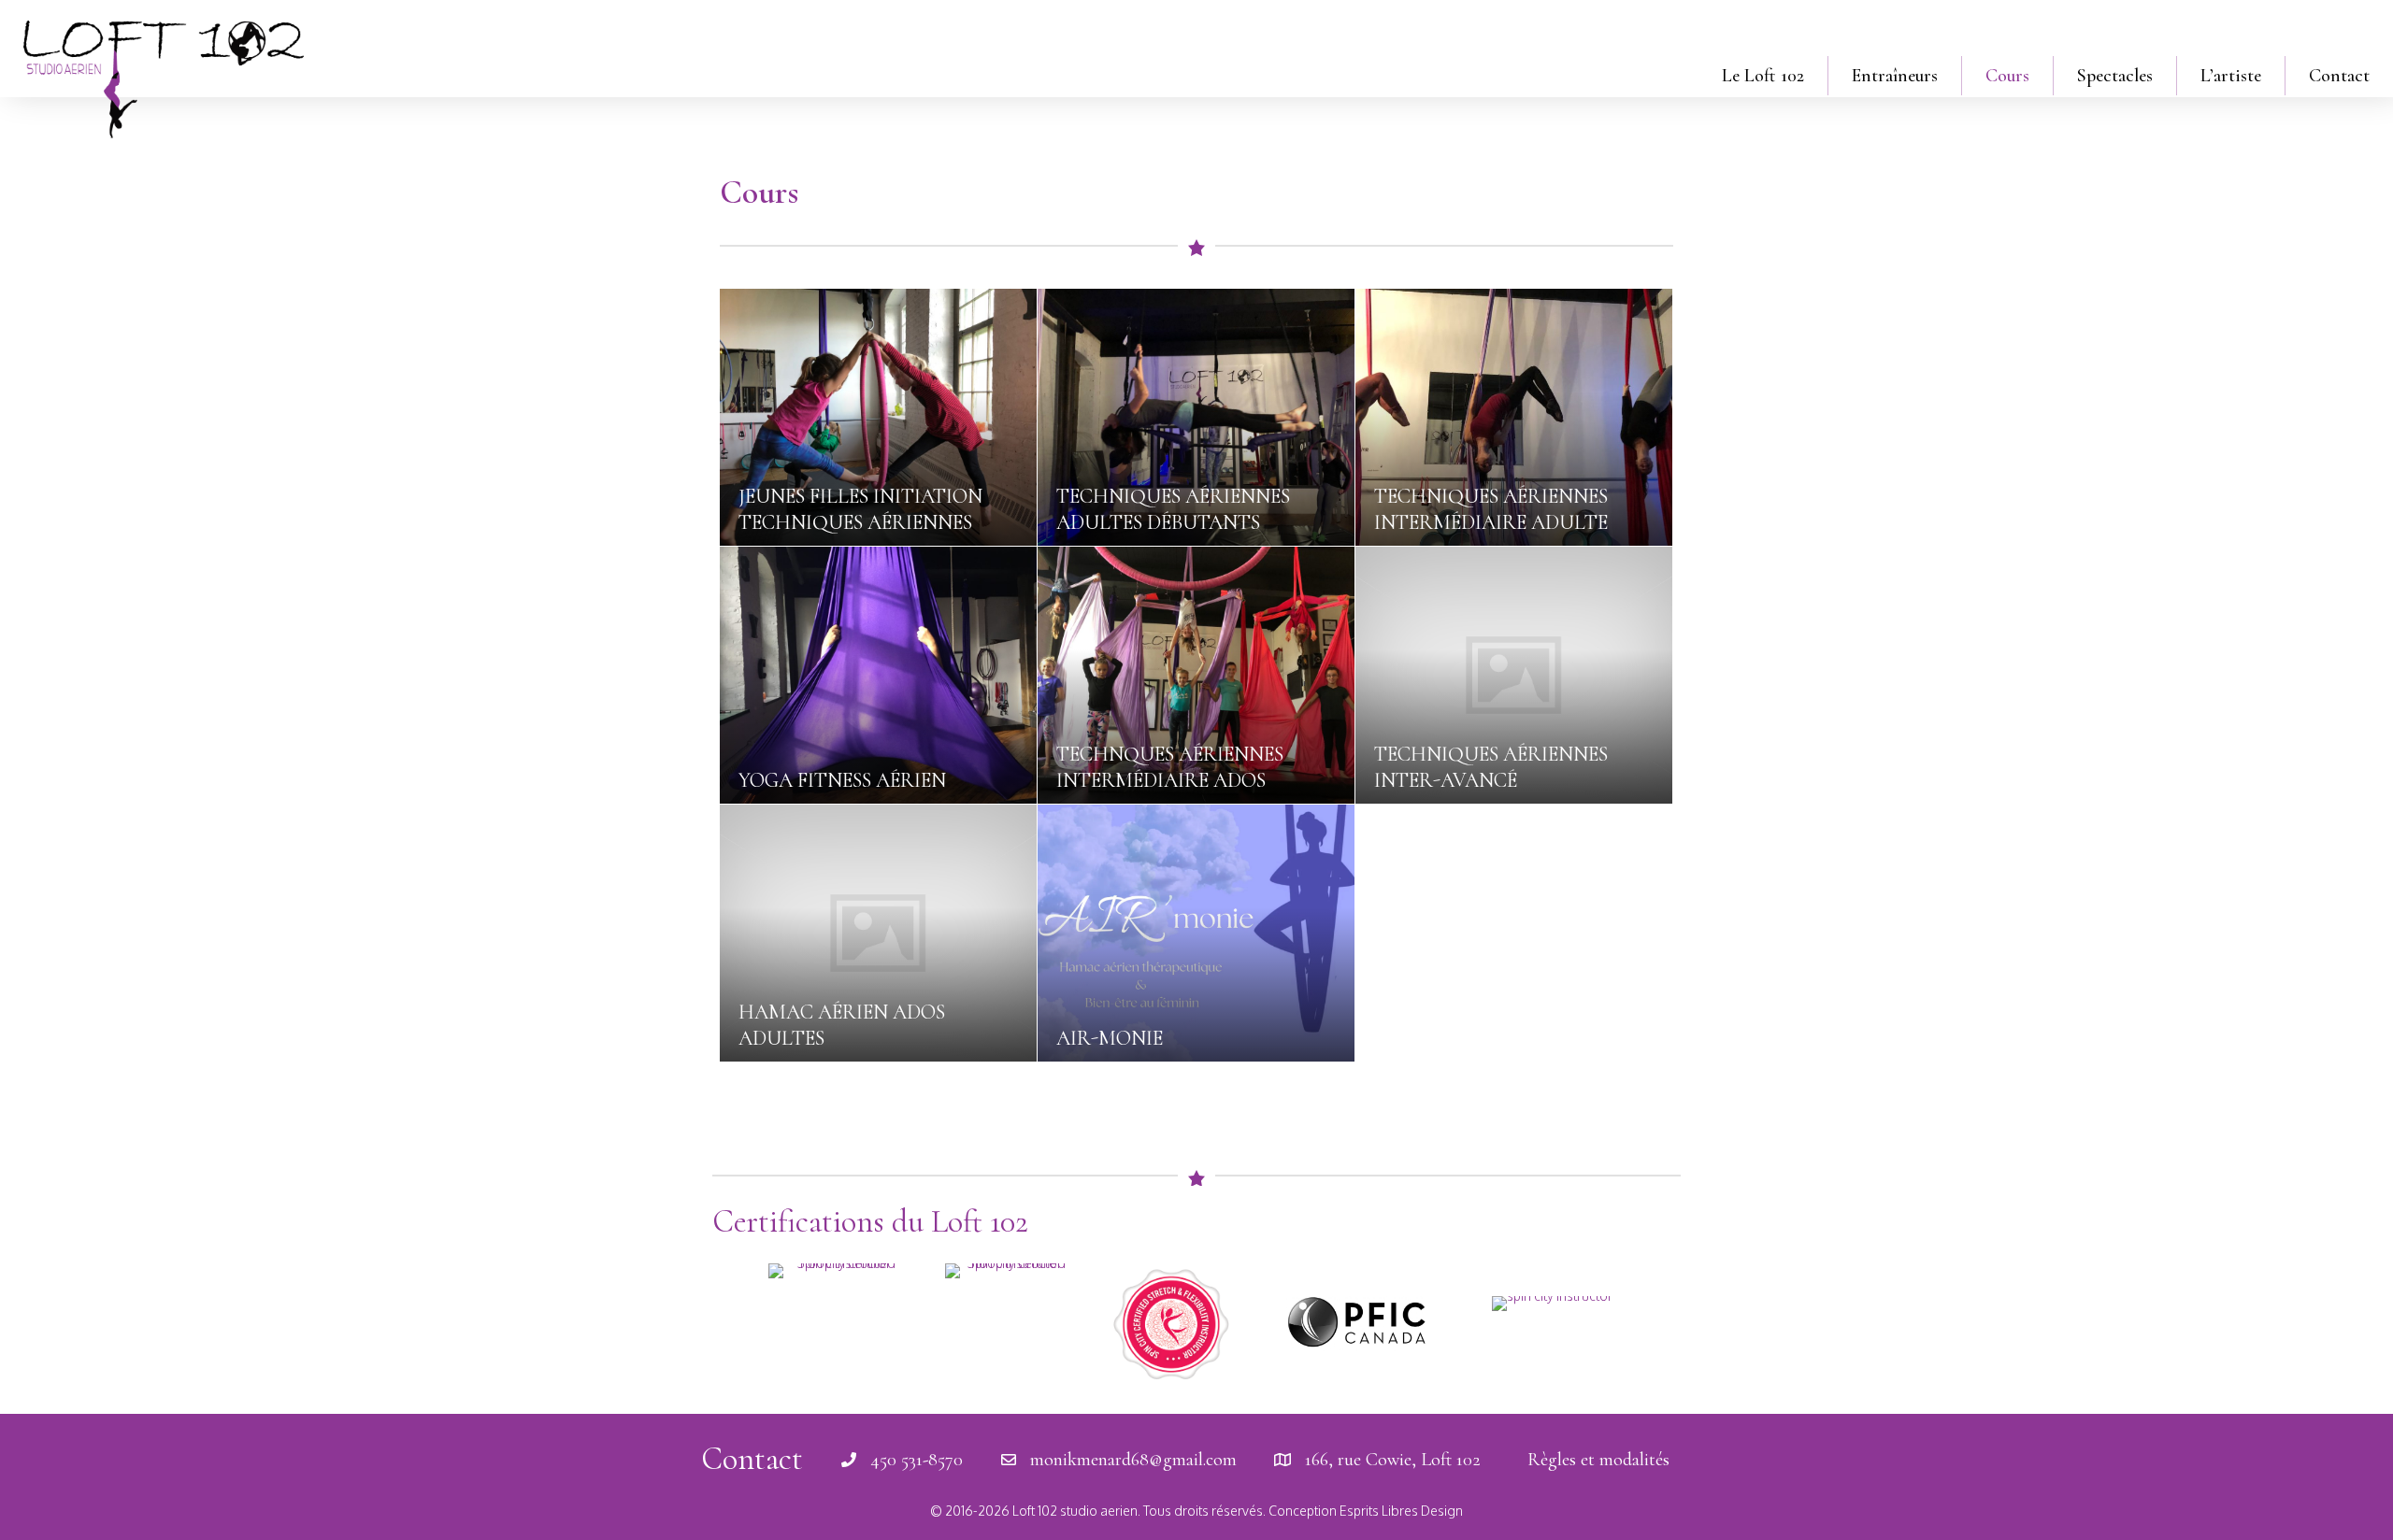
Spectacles (2115, 76)
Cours (2007, 76)
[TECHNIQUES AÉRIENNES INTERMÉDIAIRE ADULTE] (1514, 417)
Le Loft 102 (1763, 76)
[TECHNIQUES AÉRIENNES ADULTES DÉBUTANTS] (1196, 417)
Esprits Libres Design (1401, 1511)
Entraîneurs (1895, 76)
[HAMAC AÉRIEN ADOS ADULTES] (878, 933)
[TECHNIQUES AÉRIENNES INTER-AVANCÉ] (1514, 675)
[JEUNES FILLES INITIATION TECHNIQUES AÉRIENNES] (878, 417)
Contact (2339, 76)
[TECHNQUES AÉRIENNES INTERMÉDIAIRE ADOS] (1196, 675)
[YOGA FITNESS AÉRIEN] (878, 675)
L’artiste (2231, 76)
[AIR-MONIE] (1196, 933)
